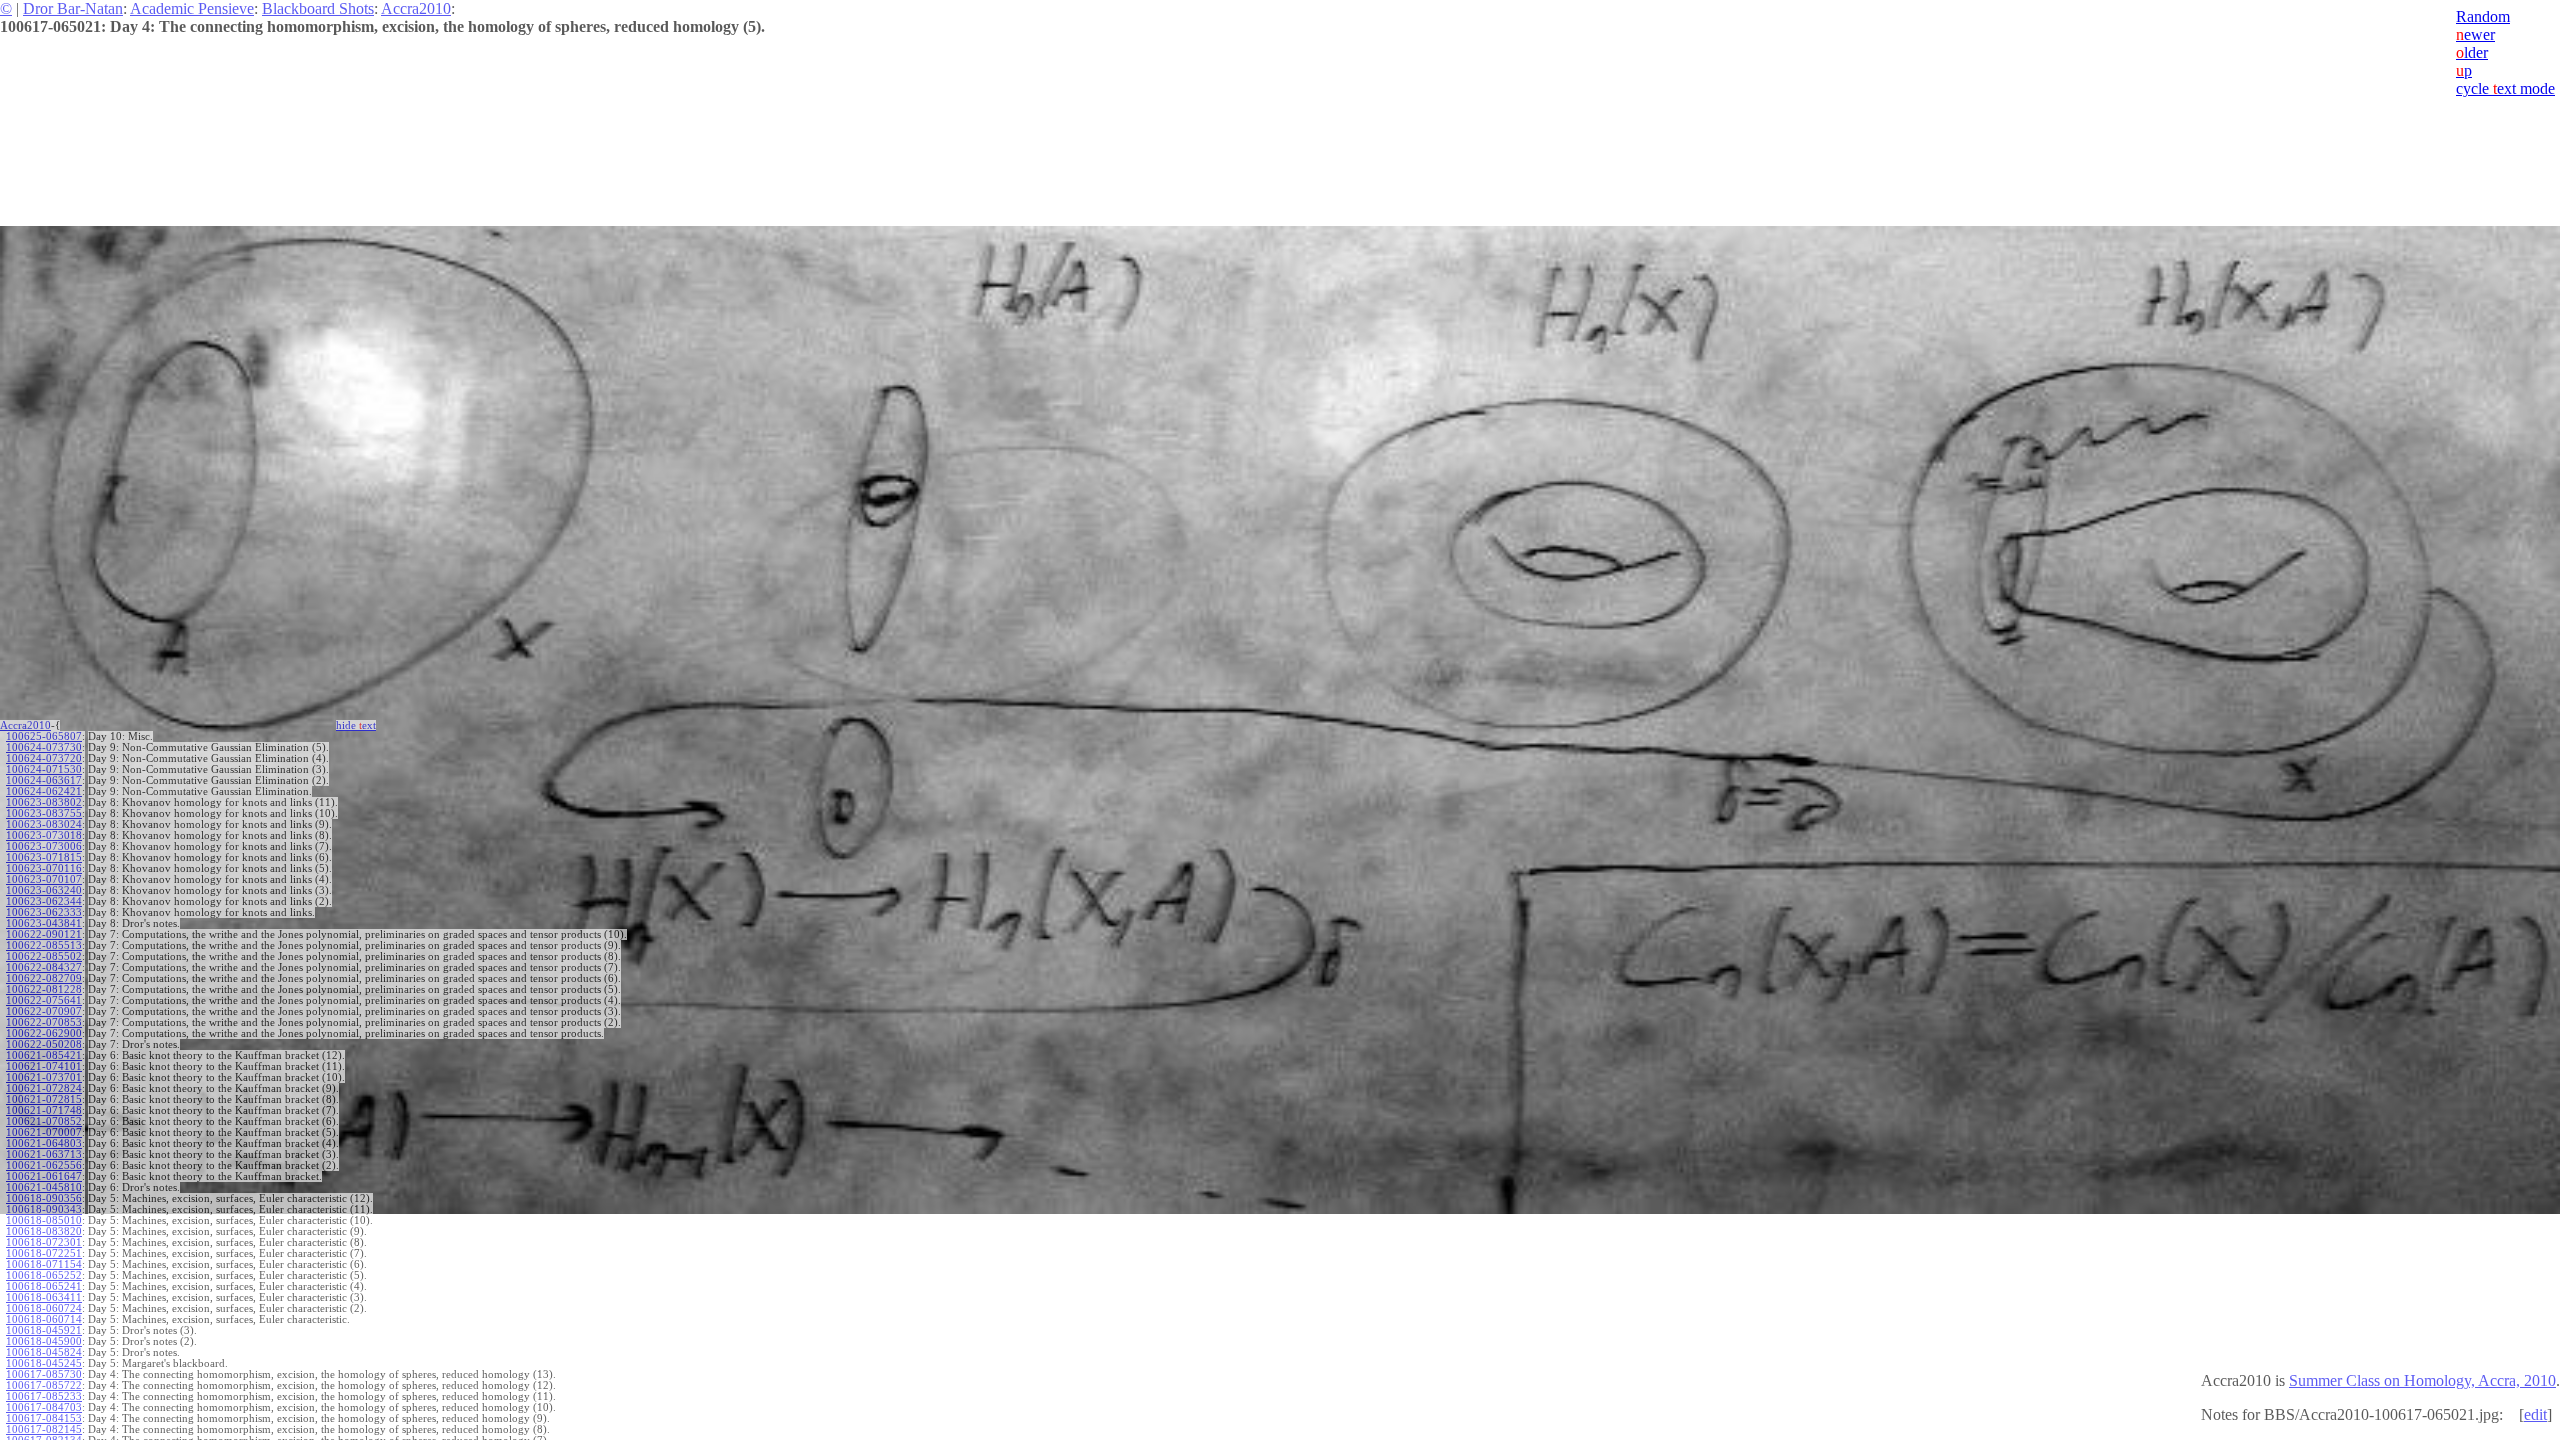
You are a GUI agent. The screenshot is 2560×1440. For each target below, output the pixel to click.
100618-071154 (44, 1264)
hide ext (356, 725)
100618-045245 (44, 1363)
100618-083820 (44, 1231)
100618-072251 (44, 1253)
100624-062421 (44, 791)
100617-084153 (44, 1418)
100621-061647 (44, 1176)
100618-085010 (44, 1220)
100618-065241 (44, 1286)
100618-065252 (44, 1275)
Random (2483, 16)
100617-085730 (44, 1374)
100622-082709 (44, 978)
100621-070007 (44, 1132)
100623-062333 (44, 912)
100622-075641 (44, 1000)
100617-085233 (44, 1396)
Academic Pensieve (192, 8)
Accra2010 (416, 8)
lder (2472, 52)
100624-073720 (44, 758)
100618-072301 (44, 1242)
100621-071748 (44, 1110)
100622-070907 (44, 1011)
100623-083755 (44, 813)
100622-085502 (44, 956)
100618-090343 (44, 1209)
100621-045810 (44, 1187)
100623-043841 (44, 923)
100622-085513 (44, 945)
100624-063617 (44, 780)
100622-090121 (44, 934)
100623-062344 (44, 901)
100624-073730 (44, 747)
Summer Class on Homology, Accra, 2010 (2422, 1380)
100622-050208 (44, 1044)
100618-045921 (44, 1330)
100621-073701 (44, 1077)
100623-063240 (44, 890)
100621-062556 (44, 1165)
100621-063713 (44, 1154)
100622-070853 (44, 1022)
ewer (2475, 34)
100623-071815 (44, 857)
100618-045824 (44, 1352)
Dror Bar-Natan (73, 8)
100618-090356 (44, 1198)
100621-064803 (44, 1143)
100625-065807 (44, 736)
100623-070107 (44, 879)
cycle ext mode (2505, 88)
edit (2535, 1414)
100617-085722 (44, 1385)
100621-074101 (44, 1066)
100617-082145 (44, 1429)
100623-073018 (44, 835)
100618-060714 (44, 1319)
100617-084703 (44, 1407)
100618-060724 (44, 1308)
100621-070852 (44, 1121)
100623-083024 (44, 824)
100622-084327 (44, 967)
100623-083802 (44, 802)
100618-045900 (44, 1341)
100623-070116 (44, 868)
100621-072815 (44, 1099)
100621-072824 (44, 1088)
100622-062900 (44, 1033)
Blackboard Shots (318, 8)
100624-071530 (44, 769)
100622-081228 (44, 989)
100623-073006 (44, 846)
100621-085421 (44, 1055)
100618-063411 (44, 1297)
